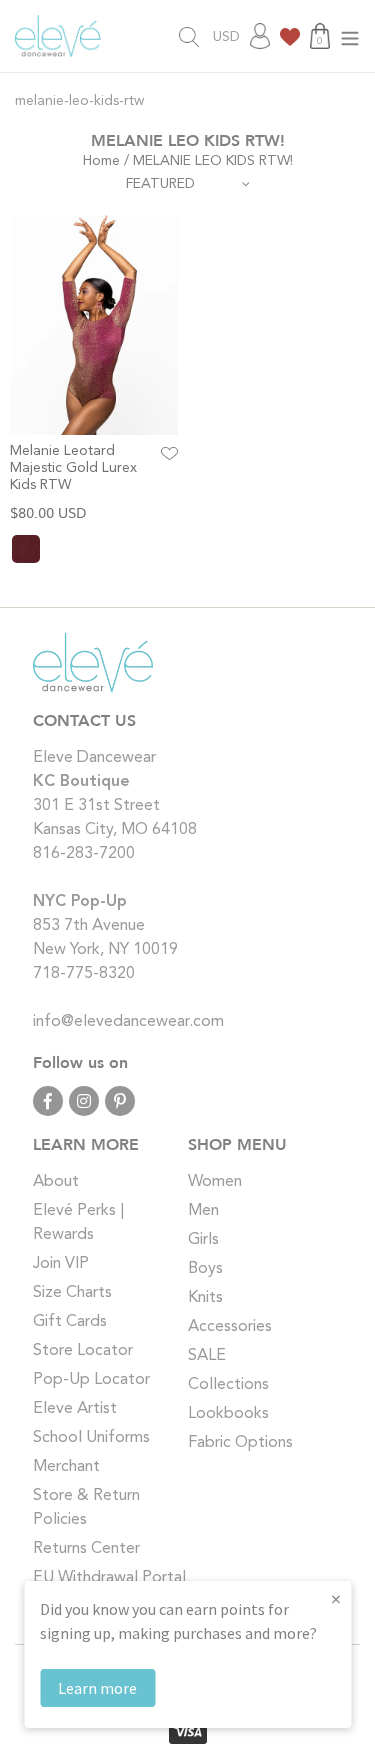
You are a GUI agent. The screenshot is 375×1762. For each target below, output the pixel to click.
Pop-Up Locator (91, 1380)
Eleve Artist (75, 1409)
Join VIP (61, 1264)
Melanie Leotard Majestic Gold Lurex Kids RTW (73, 468)
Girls (203, 1240)
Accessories (230, 1327)
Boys (205, 1269)
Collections (228, 1385)
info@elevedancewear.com (128, 1022)
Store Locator (83, 1351)
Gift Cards (70, 1322)
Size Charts (72, 1293)
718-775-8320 (84, 974)
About (56, 1182)
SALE (207, 1356)
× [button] (336, 1598)
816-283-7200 (84, 854)
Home (101, 161)
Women (215, 1182)
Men (203, 1211)
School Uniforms (91, 1438)
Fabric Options (240, 1443)
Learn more (97, 1688)
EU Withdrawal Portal (109, 1578)
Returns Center (86, 1549)
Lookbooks (228, 1414)
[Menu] (350, 36)
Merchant (66, 1467)
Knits (205, 1298)
